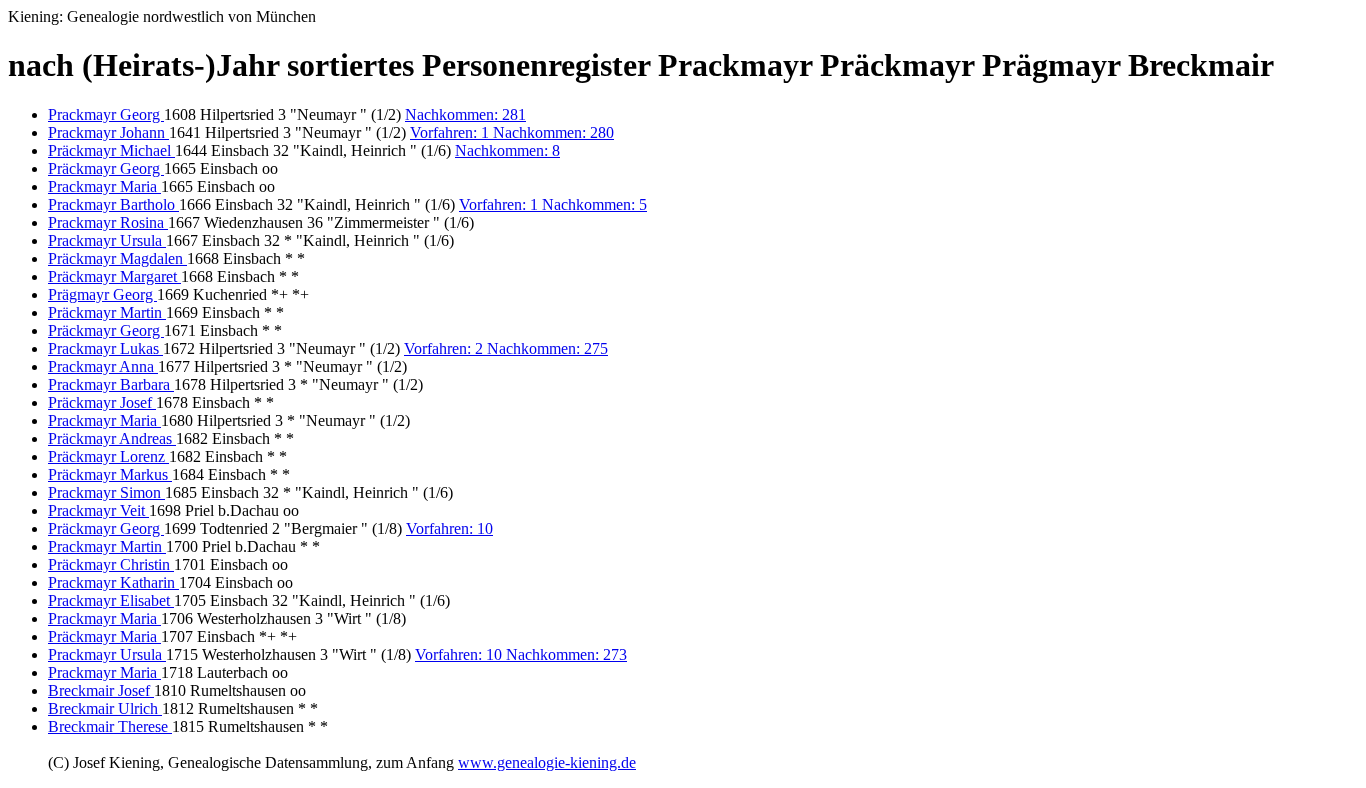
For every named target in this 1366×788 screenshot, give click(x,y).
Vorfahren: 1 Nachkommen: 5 (553, 204)
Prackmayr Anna (103, 366)
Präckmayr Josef (102, 402)
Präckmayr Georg (106, 168)
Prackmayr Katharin (113, 582)
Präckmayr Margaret (114, 276)
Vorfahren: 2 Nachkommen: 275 (506, 348)
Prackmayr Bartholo (113, 204)
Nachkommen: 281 (465, 114)
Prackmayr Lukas (105, 348)
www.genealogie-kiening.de (547, 762)
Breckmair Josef (101, 690)
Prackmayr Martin (107, 546)
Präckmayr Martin (107, 312)
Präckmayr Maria (104, 636)
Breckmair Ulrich (105, 708)
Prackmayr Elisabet (111, 600)
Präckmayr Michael (111, 150)
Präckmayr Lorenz (108, 456)
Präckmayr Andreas (112, 438)
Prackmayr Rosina (108, 222)
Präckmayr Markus (110, 474)
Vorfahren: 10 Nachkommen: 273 (521, 654)
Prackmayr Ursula (107, 240)
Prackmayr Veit (98, 510)
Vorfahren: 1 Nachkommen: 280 (512, 132)
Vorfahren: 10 (449, 528)
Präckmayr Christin (111, 564)
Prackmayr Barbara (111, 384)
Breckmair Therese (110, 726)
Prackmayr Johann (108, 132)
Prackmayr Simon (106, 492)
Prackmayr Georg (106, 114)
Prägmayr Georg (102, 294)
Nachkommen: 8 (507, 150)
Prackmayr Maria (104, 186)
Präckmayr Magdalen (117, 258)
